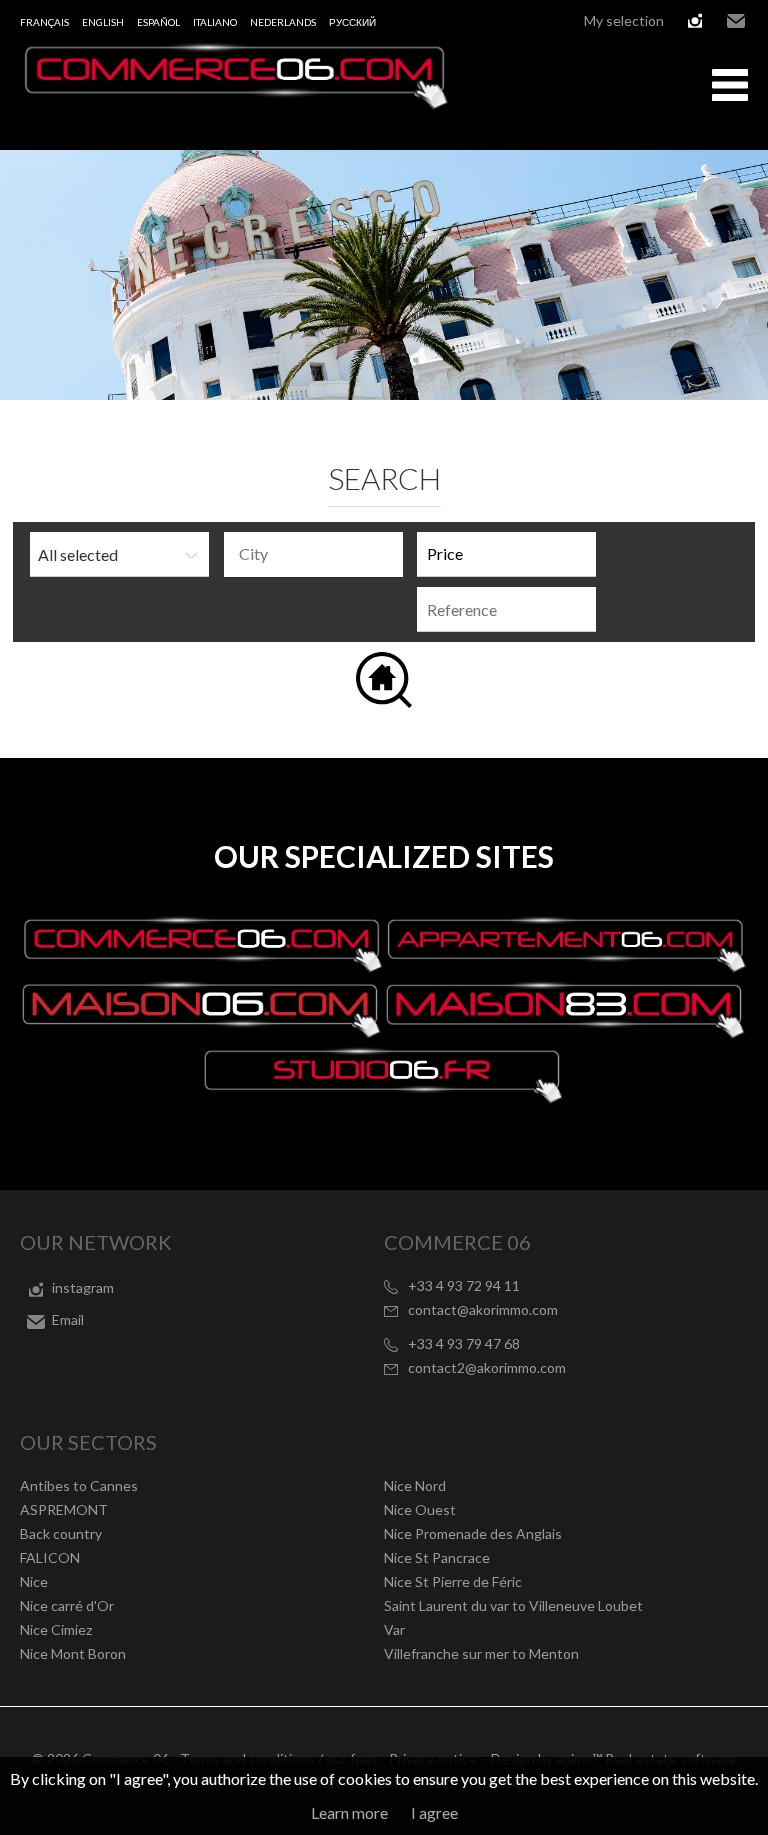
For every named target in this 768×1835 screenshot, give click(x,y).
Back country (61, 1533)
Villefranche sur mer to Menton (481, 1653)
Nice (34, 1581)
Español (158, 22)
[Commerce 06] (235, 103)
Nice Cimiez (56, 1629)
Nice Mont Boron (73, 1653)
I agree (434, 1812)
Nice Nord (415, 1485)
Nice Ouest (420, 1509)
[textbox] (318, 554)
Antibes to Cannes (79, 1485)
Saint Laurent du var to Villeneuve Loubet (513, 1605)
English (103, 22)
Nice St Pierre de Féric (453, 1581)
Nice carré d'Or (67, 1605)
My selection (624, 20)
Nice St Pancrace (437, 1557)
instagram (695, 21)
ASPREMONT (64, 1509)
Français (44, 22)
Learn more (349, 1812)
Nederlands (283, 22)
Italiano (215, 22)
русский (352, 22)
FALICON (50, 1557)
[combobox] (313, 554)
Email (736, 21)
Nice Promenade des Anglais (473, 1533)
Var (394, 1629)
